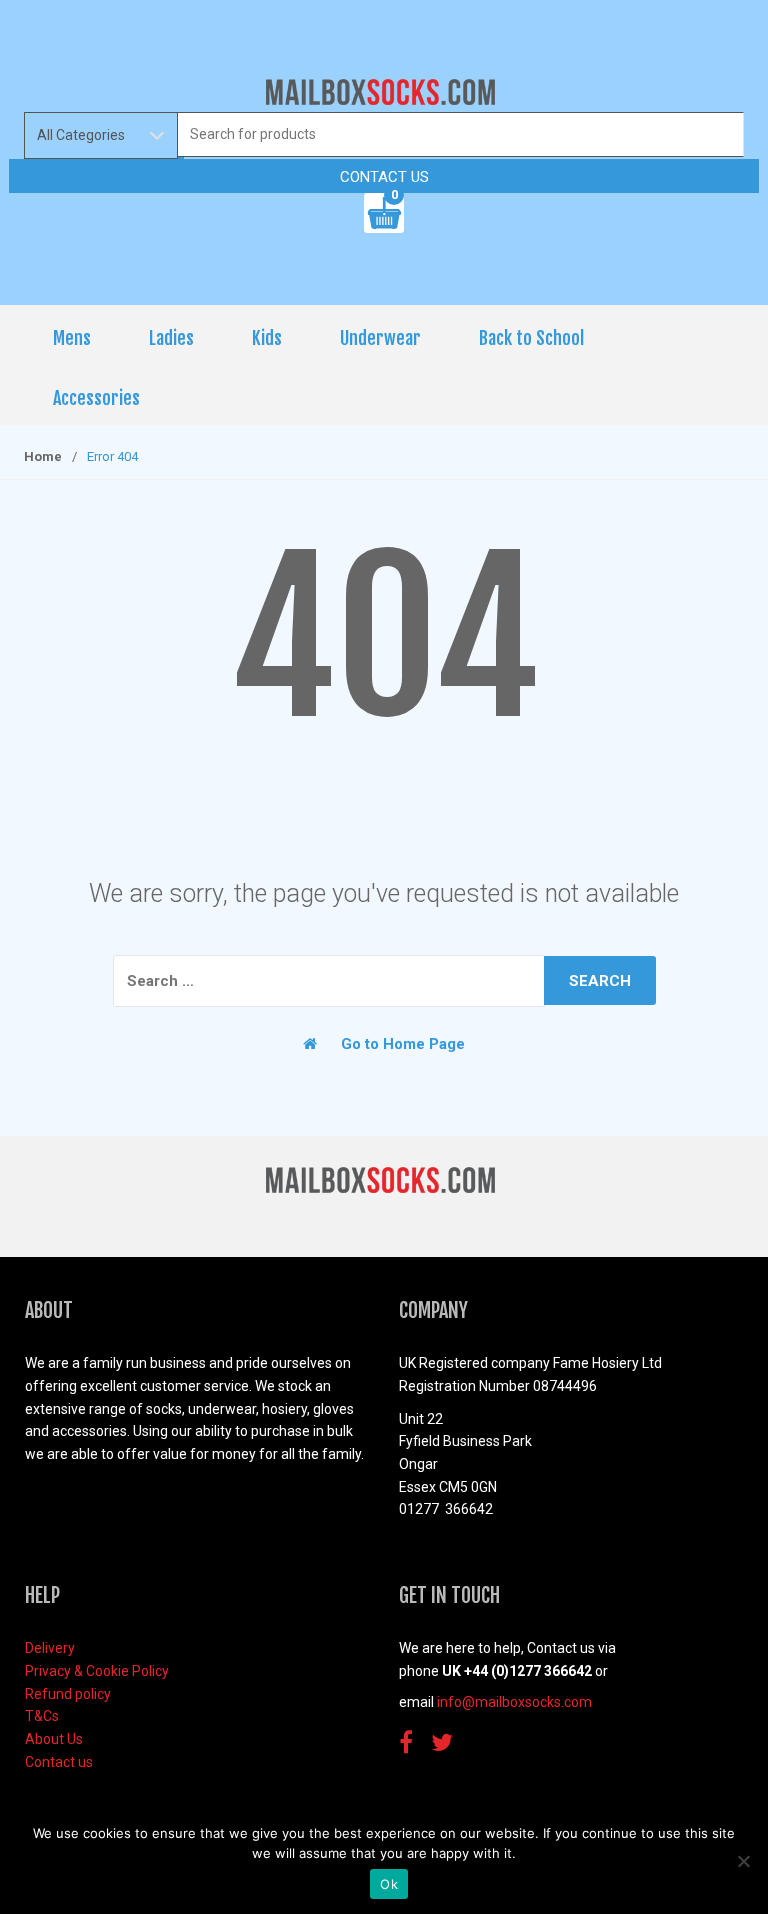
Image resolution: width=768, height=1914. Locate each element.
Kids (267, 338)
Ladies (171, 338)
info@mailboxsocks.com (514, 1702)
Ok (389, 1884)
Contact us (384, 177)
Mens (72, 338)
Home (43, 456)
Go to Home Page (401, 1044)
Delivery (50, 1648)
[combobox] (461, 134)
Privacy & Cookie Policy (97, 1671)
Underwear (380, 338)
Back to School (531, 338)
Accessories (96, 398)
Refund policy (68, 1694)
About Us (54, 1739)
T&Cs (42, 1716)
